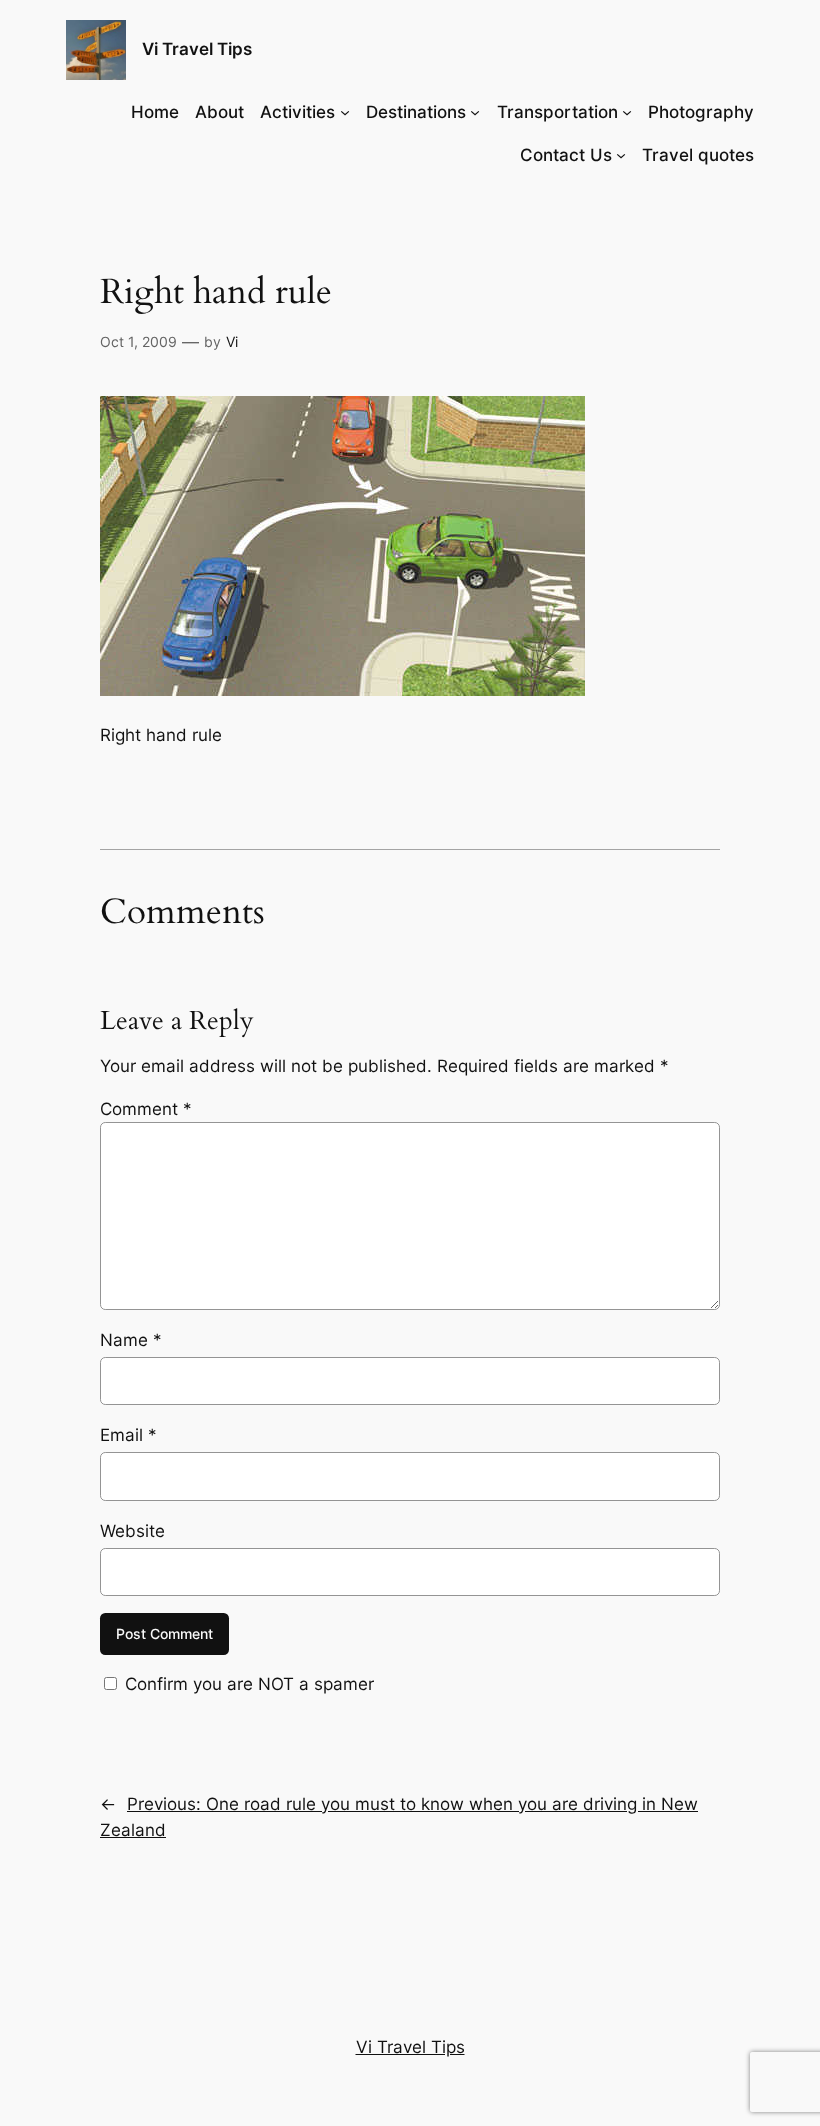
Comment (146, 1109)
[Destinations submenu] (475, 112)
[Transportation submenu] (627, 112)
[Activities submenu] (345, 112)
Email (128, 1435)
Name (131, 1340)
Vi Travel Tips (197, 49)
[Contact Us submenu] (621, 155)
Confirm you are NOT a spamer (247, 1684)
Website (132, 1531)
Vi (232, 341)
